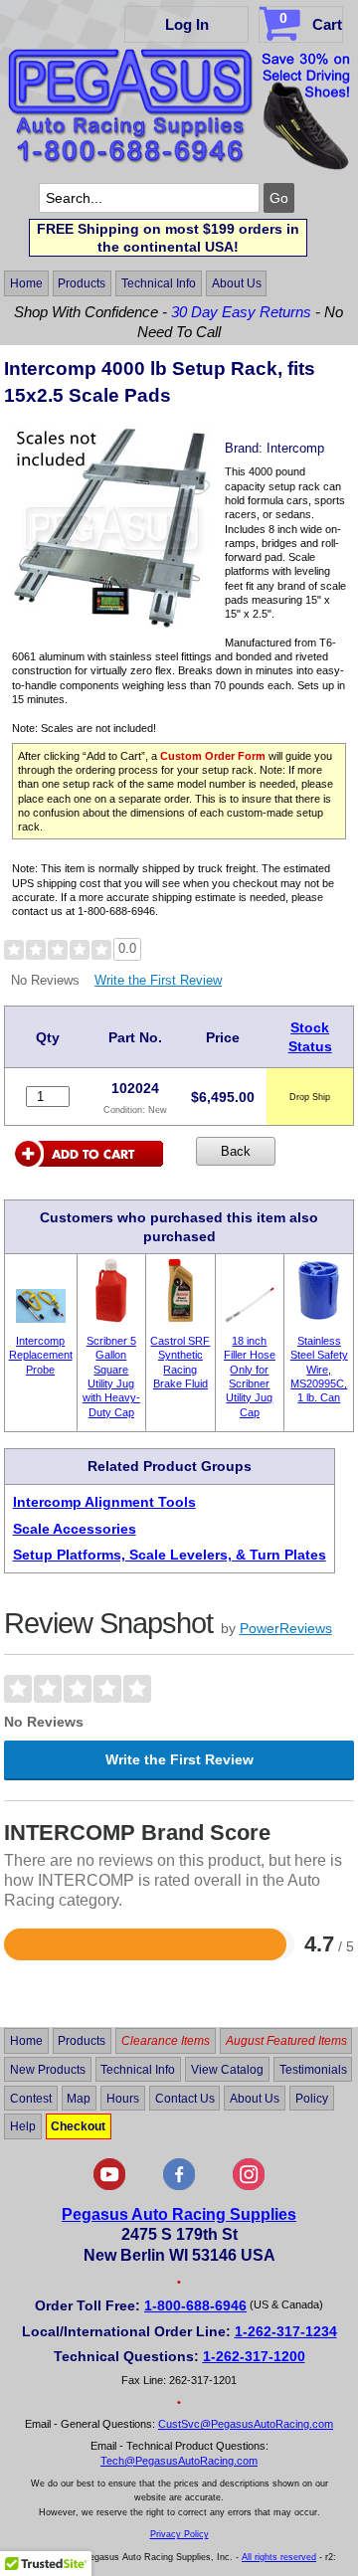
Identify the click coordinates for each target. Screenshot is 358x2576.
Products (82, 283)
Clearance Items (166, 2041)
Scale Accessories (75, 1529)
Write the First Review (158, 980)
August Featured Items (286, 2041)
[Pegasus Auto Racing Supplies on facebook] (179, 2186)
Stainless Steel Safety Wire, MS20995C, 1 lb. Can (319, 1369)
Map (79, 2098)
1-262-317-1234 (286, 2331)
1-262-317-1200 (254, 2356)
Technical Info (159, 283)
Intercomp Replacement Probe (41, 1355)
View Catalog (227, 2070)
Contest (31, 2098)
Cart (311, 21)
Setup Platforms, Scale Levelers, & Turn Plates (170, 1555)
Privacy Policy (179, 2534)
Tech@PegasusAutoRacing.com (179, 2461)
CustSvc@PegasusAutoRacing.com (246, 2424)
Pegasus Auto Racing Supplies (179, 2214)
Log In (187, 24)
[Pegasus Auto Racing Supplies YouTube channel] (109, 2186)
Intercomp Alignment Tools (104, 1502)
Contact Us (185, 2098)
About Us (237, 283)
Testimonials (313, 2070)
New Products (48, 2070)
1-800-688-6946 (195, 2305)
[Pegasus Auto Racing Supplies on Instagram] (249, 2186)
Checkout (78, 2126)
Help (23, 2126)
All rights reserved (279, 2557)
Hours (123, 2098)
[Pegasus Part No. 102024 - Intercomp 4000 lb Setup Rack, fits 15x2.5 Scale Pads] (111, 624)
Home (26, 283)
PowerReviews (286, 1628)
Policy (312, 2098)
